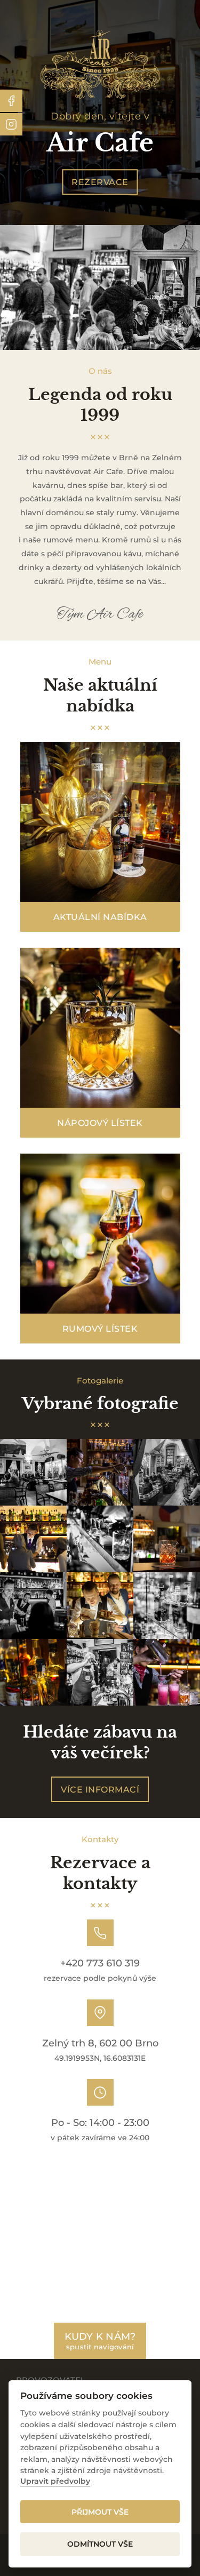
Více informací (100, 1789)
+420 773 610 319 (100, 1963)
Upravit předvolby (55, 2481)
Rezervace (100, 182)
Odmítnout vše (100, 2544)
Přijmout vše (100, 2512)
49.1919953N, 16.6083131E (100, 2058)
